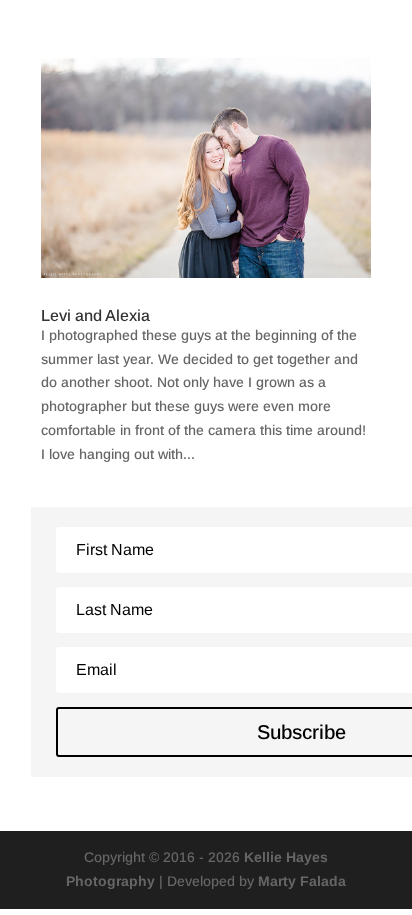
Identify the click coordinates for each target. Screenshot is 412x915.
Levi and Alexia (95, 315)
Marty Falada (302, 881)
